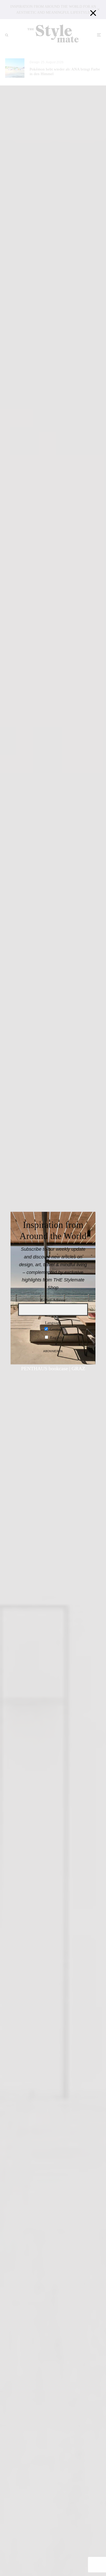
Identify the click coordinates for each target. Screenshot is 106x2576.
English (56, 1338)
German (56, 1329)
